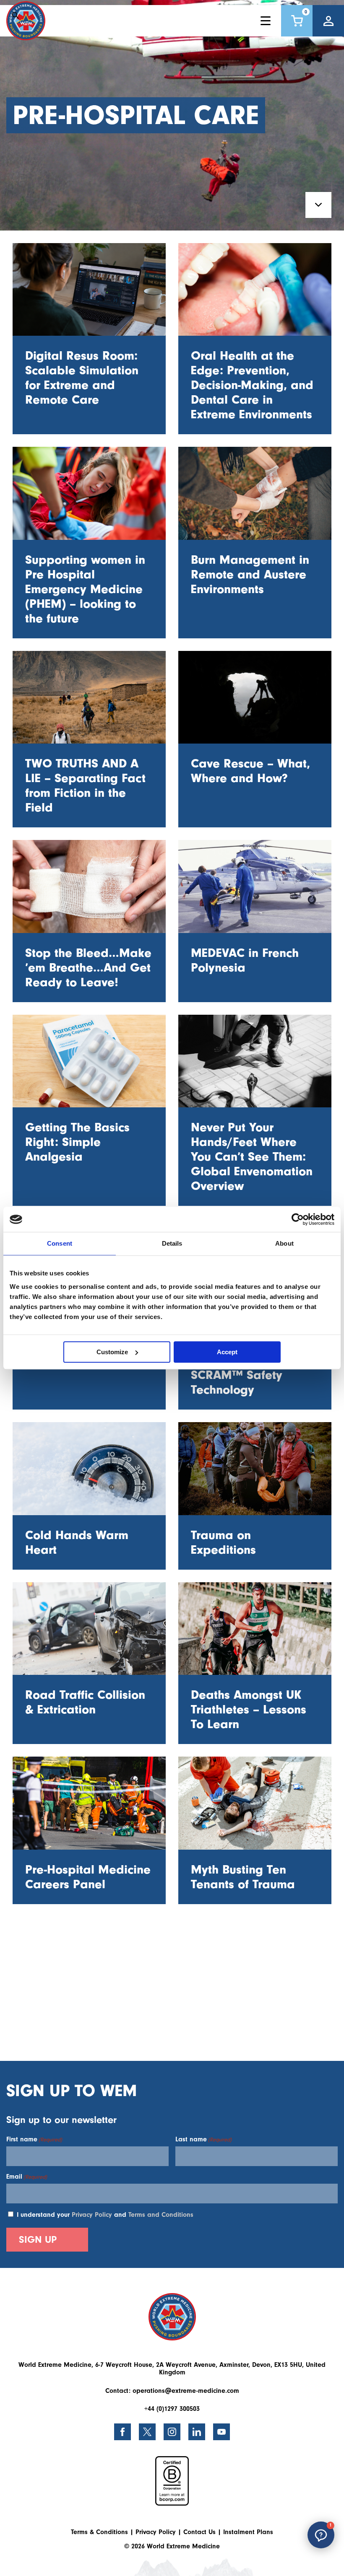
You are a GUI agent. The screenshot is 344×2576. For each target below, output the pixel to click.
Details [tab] (172, 1243)
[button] (321, 2535)
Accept (227, 1352)
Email (27, 2177)
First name (34, 2139)
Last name (203, 2139)
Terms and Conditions (161, 2215)
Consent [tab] (60, 1243)
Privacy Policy (92, 2215)
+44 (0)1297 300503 (172, 2409)
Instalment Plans (248, 2532)
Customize (112, 1352)
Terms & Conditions (99, 2532)
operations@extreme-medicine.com (186, 2391)
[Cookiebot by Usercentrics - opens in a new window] (298, 1219)
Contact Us (199, 2532)
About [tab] (284, 1243)
